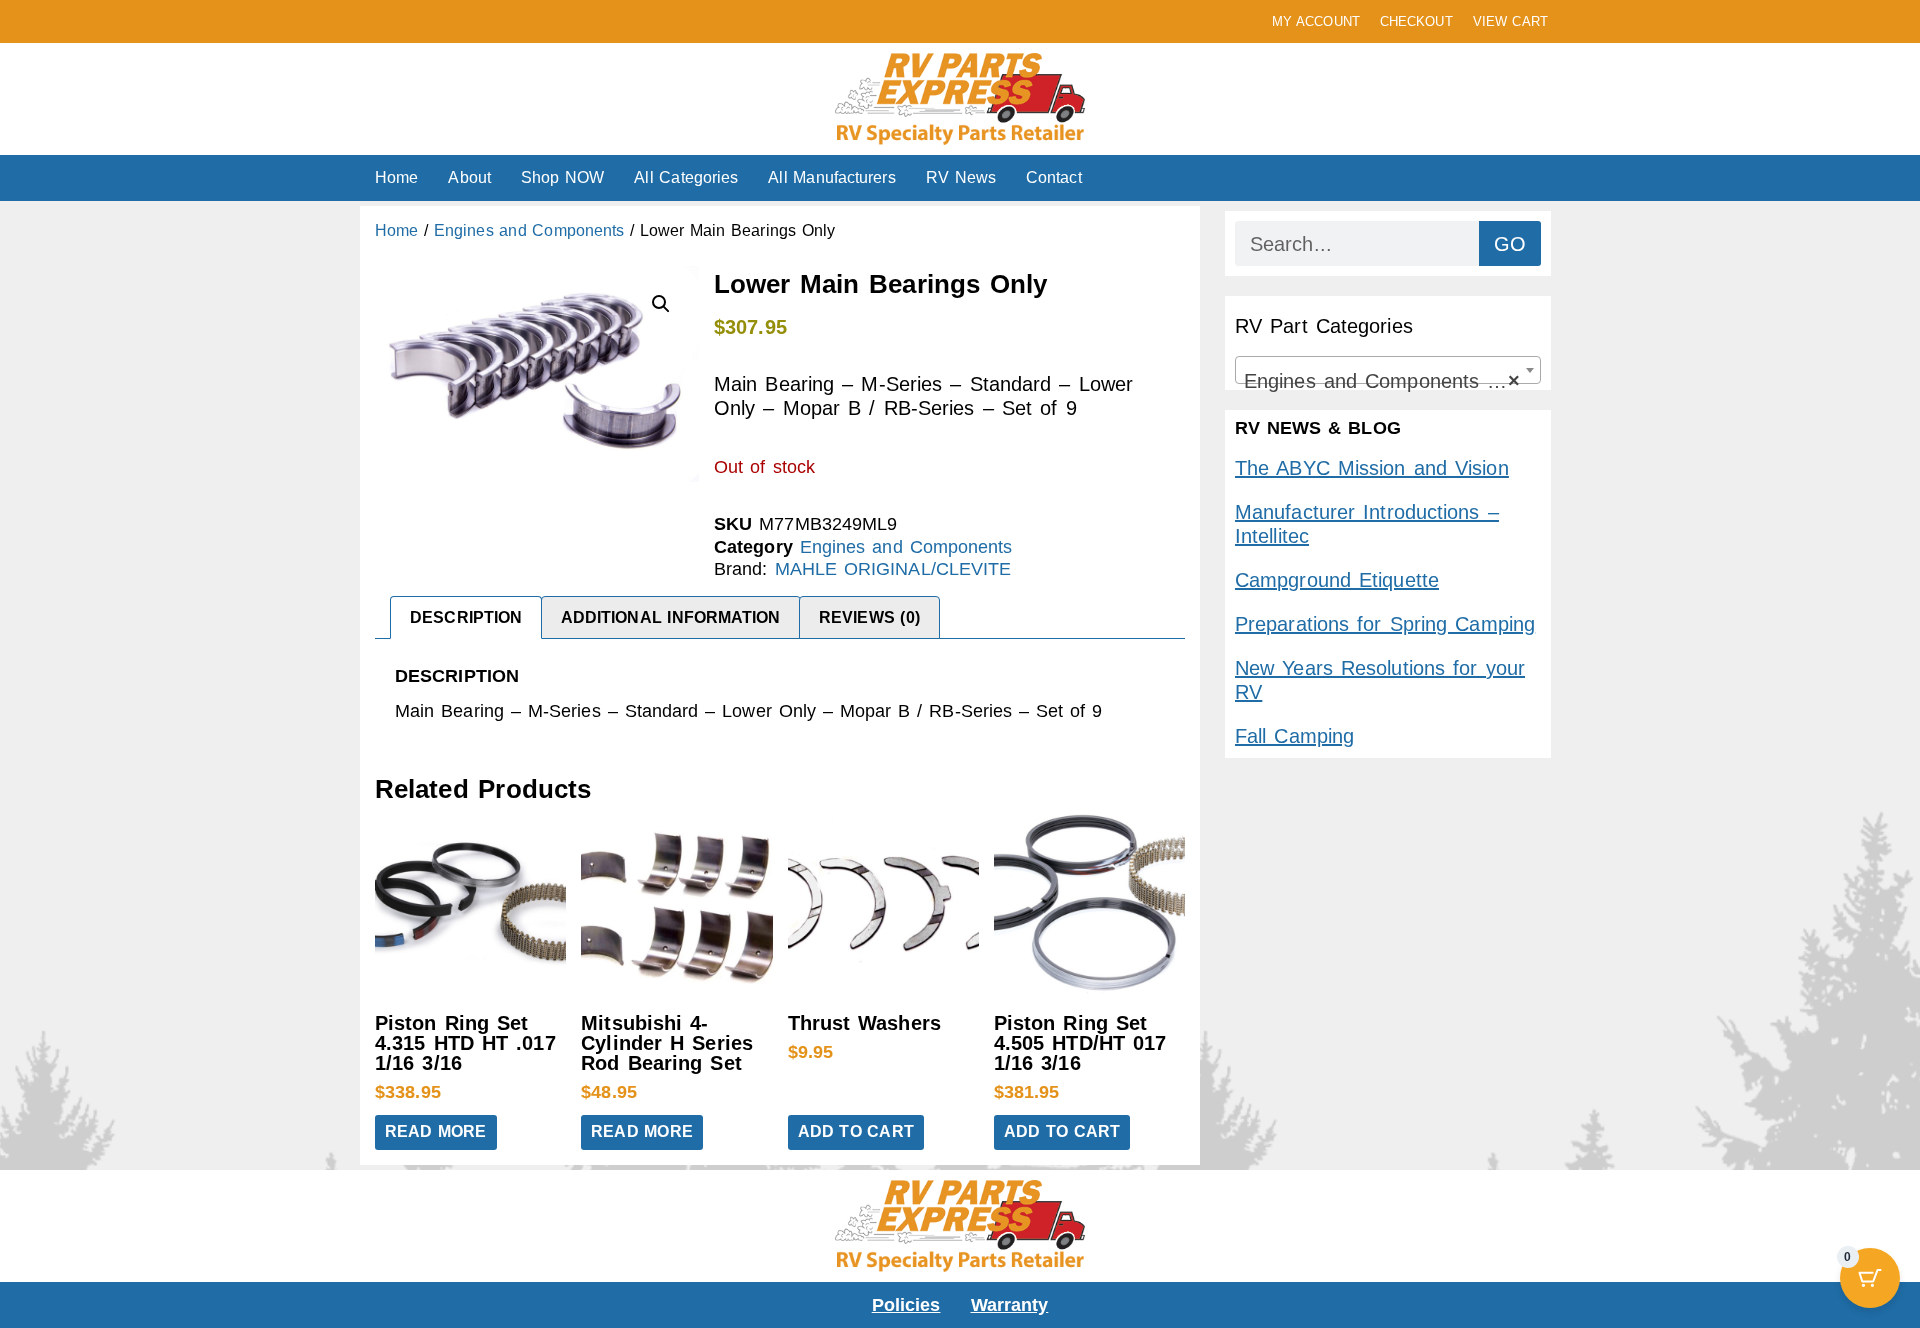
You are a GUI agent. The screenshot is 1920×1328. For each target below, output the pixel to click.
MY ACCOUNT (1316, 21)
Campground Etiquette (1337, 580)
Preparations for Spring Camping (1385, 624)
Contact (1054, 177)
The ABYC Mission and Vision (1372, 468)
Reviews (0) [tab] (869, 617)
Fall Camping (1294, 736)
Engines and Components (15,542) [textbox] (1392, 381)
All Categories (686, 177)
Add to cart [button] (856, 1131)
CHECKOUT (1416, 21)
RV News (961, 177)
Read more (436, 1131)
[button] (661, 304)
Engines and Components (529, 230)
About (469, 177)
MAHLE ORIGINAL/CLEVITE (893, 569)
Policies (906, 1305)
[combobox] (1388, 370)
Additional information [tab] (671, 617)
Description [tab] (466, 617)
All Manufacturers (831, 177)
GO (1510, 244)
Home (396, 177)
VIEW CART (1510, 21)
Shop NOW (562, 177)
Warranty (1010, 1305)
